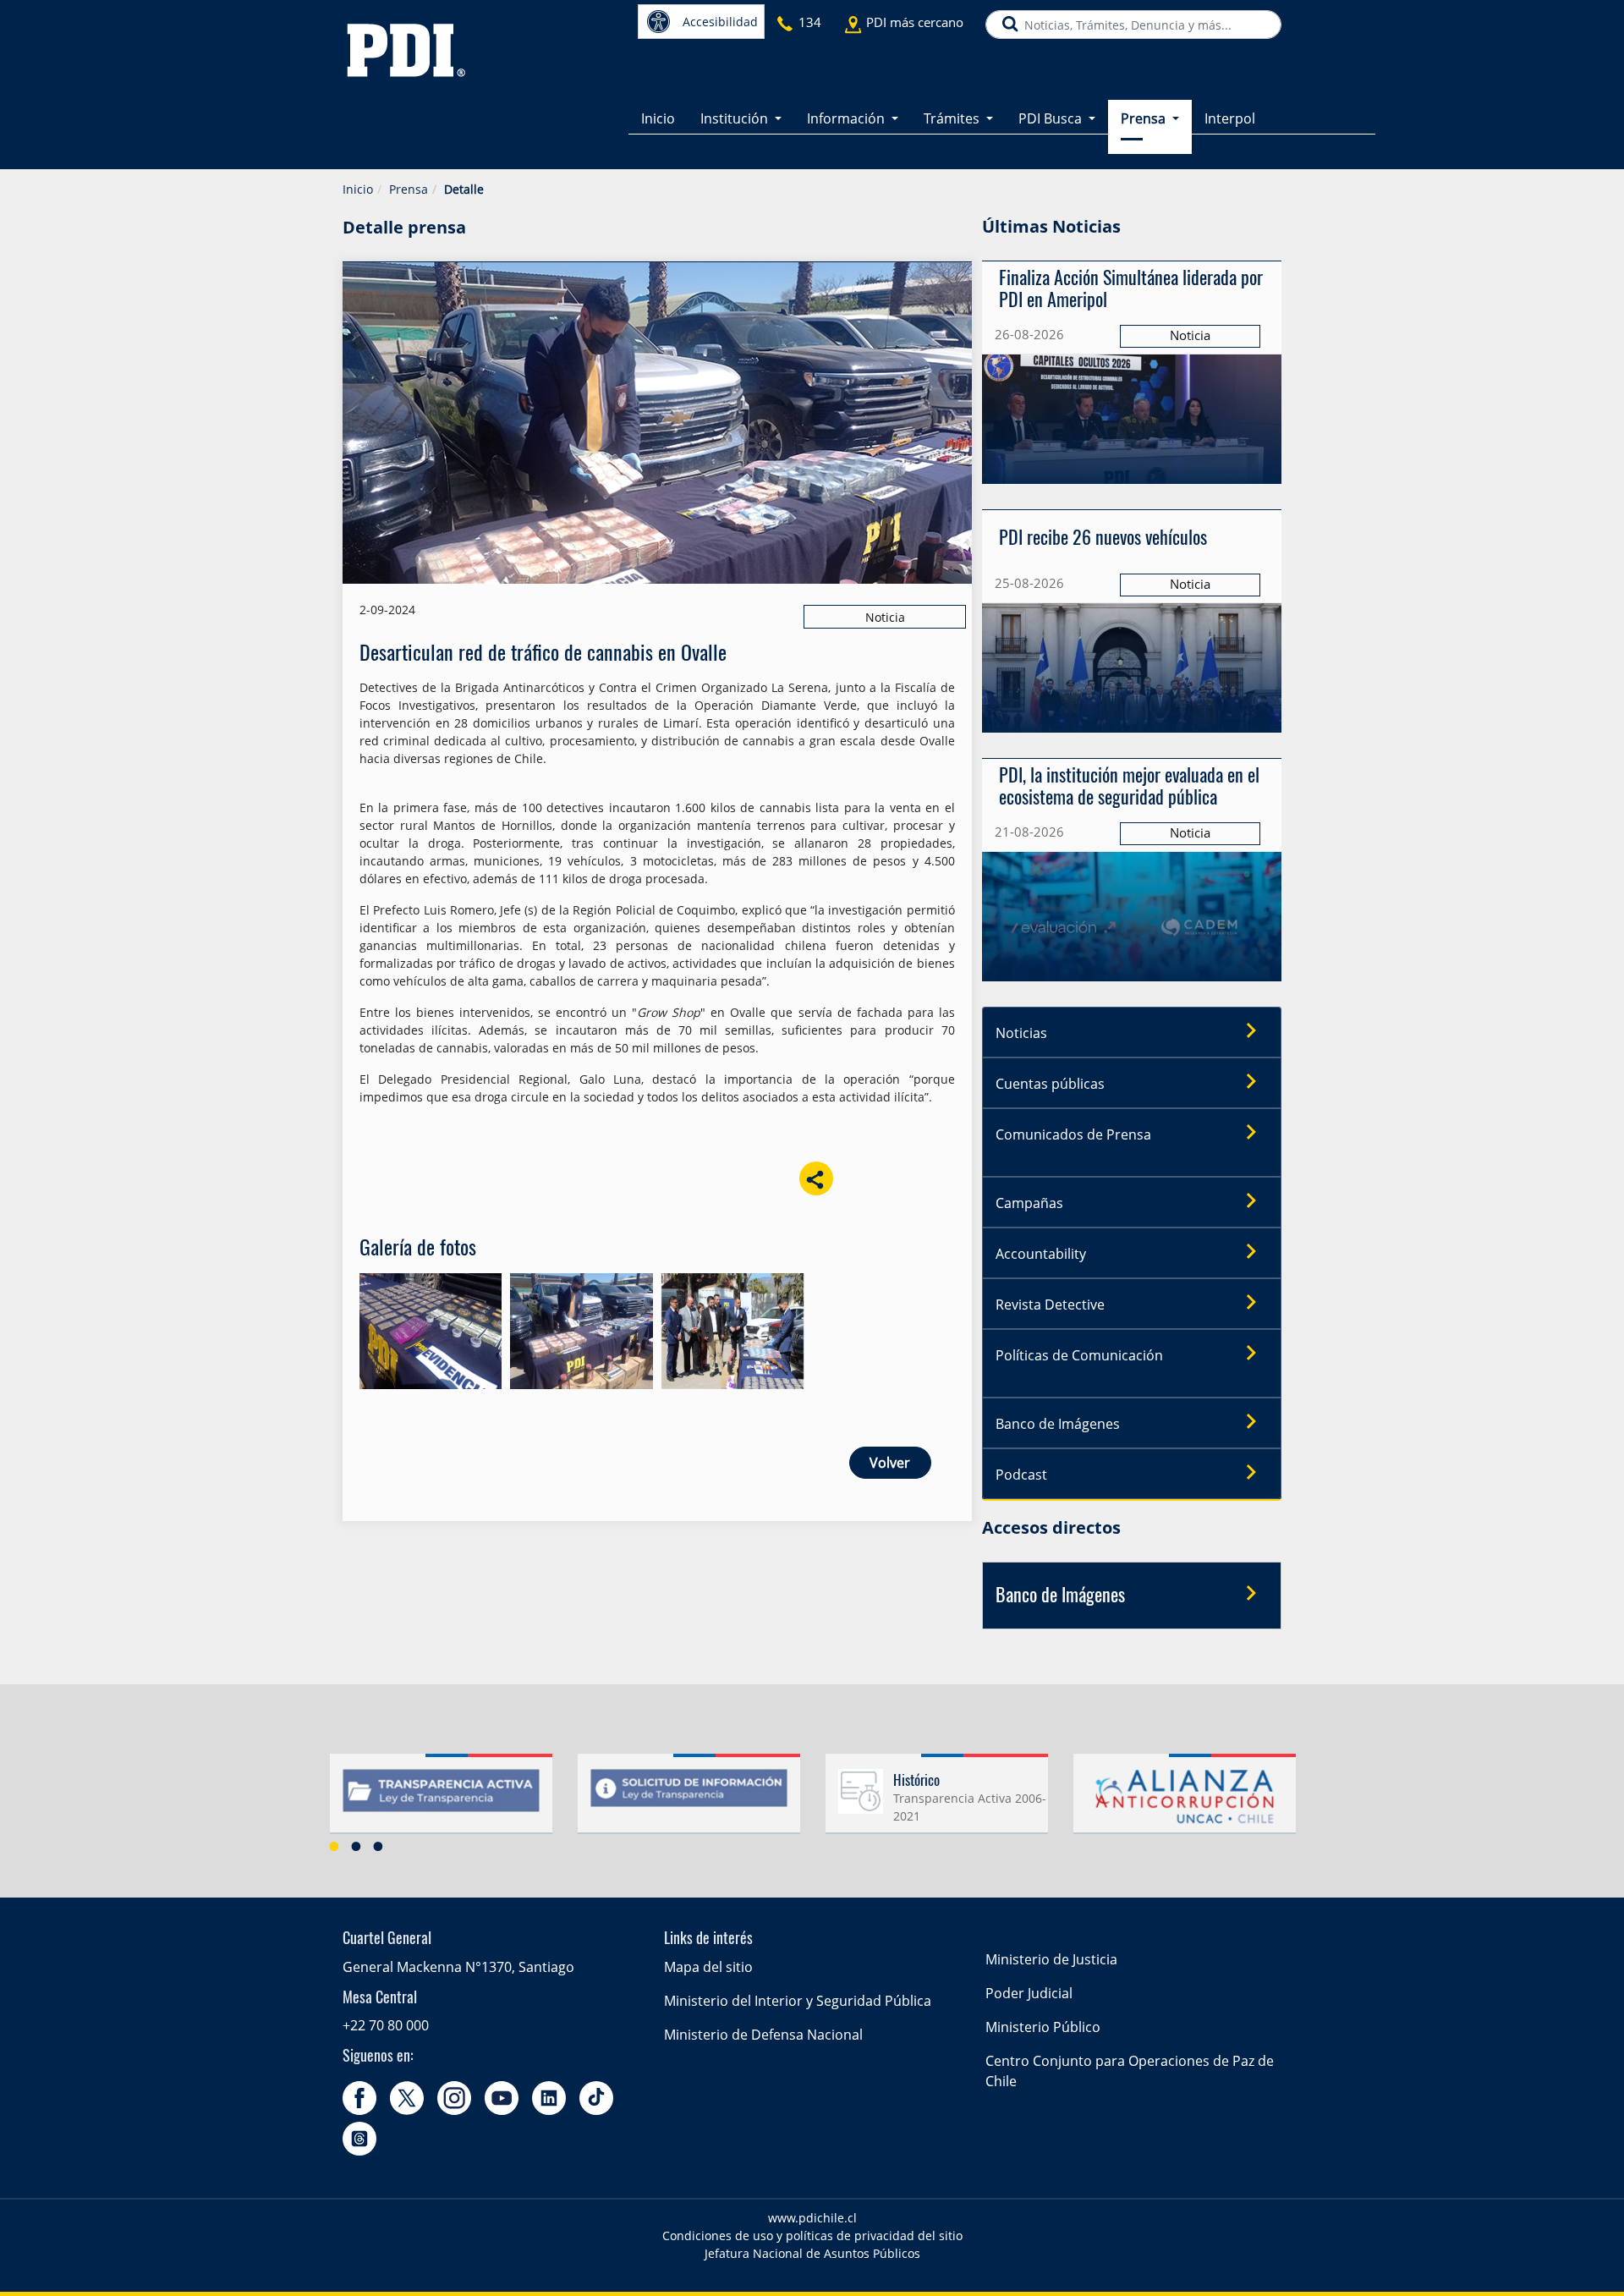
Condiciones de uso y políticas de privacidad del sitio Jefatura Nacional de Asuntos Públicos (812, 2244)
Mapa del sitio (708, 1967)
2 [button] (356, 1846)
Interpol (1230, 118)
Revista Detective (1050, 1305)
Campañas (1029, 1203)
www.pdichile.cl (812, 2218)
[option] (441, 1800)
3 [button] (378, 1846)
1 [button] (334, 1846)
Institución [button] (736, 118)
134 (810, 22)
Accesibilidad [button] (720, 22)
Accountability (1041, 1254)
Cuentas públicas (1050, 1084)
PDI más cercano (915, 22)
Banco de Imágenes (1058, 1424)
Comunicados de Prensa (1073, 1134)
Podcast (1021, 1475)
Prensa (409, 189)
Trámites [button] (953, 118)
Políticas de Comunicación (1079, 1355)
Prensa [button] (1145, 118)
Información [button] (848, 118)
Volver (890, 1463)
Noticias (1021, 1033)
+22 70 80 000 (386, 2025)
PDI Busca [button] (1052, 118)
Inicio (658, 118)
